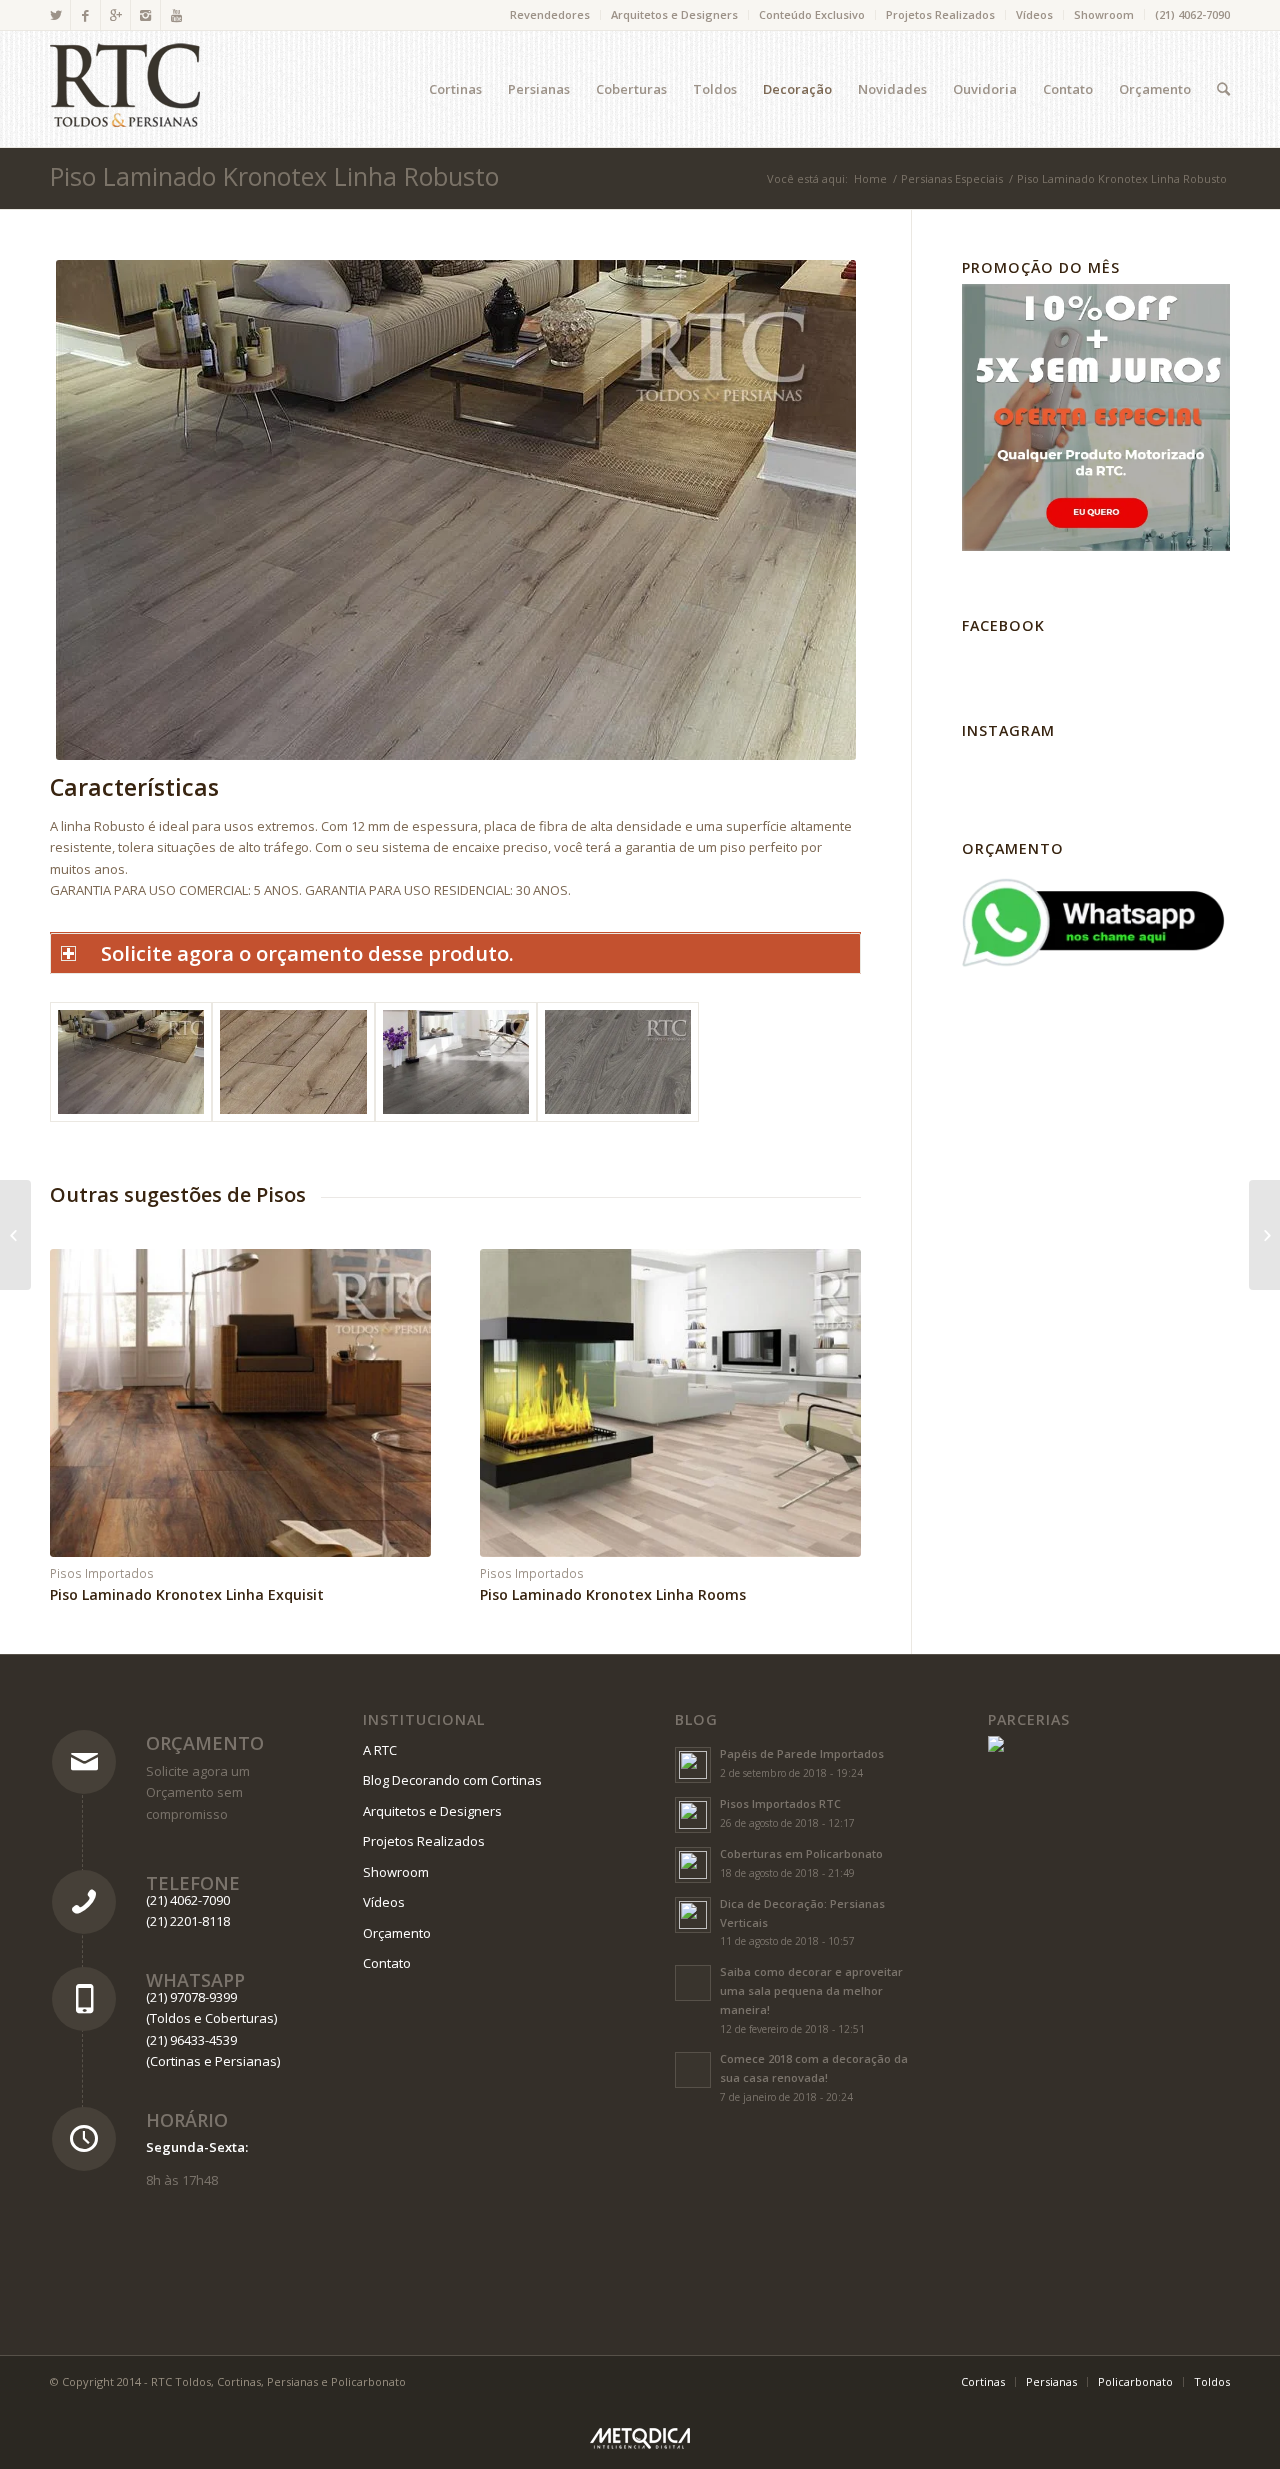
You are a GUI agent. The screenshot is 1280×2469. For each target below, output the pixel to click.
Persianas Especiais (952, 178)
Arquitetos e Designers (674, 14)
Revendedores (550, 14)
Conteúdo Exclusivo (812, 14)
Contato (387, 1963)
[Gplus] (115, 15)
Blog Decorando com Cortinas (452, 1780)
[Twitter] (55, 15)
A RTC (380, 1750)
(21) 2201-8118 (188, 1921)
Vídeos (1034, 14)
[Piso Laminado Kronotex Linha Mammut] (1264, 1235)
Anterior (80, 1384)
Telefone (193, 1883)
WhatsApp (195, 1980)
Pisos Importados (102, 1573)
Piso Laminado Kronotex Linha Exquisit (187, 1594)
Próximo (831, 1384)
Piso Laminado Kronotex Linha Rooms (613, 1594)
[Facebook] (85, 15)
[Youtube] (176, 15)
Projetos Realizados (940, 14)
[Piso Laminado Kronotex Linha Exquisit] (15, 1235)
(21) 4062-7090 (1192, 14)
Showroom (1104, 14)
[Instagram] (145, 15)
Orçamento (205, 1743)
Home (870, 178)
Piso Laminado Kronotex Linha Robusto (274, 176)
